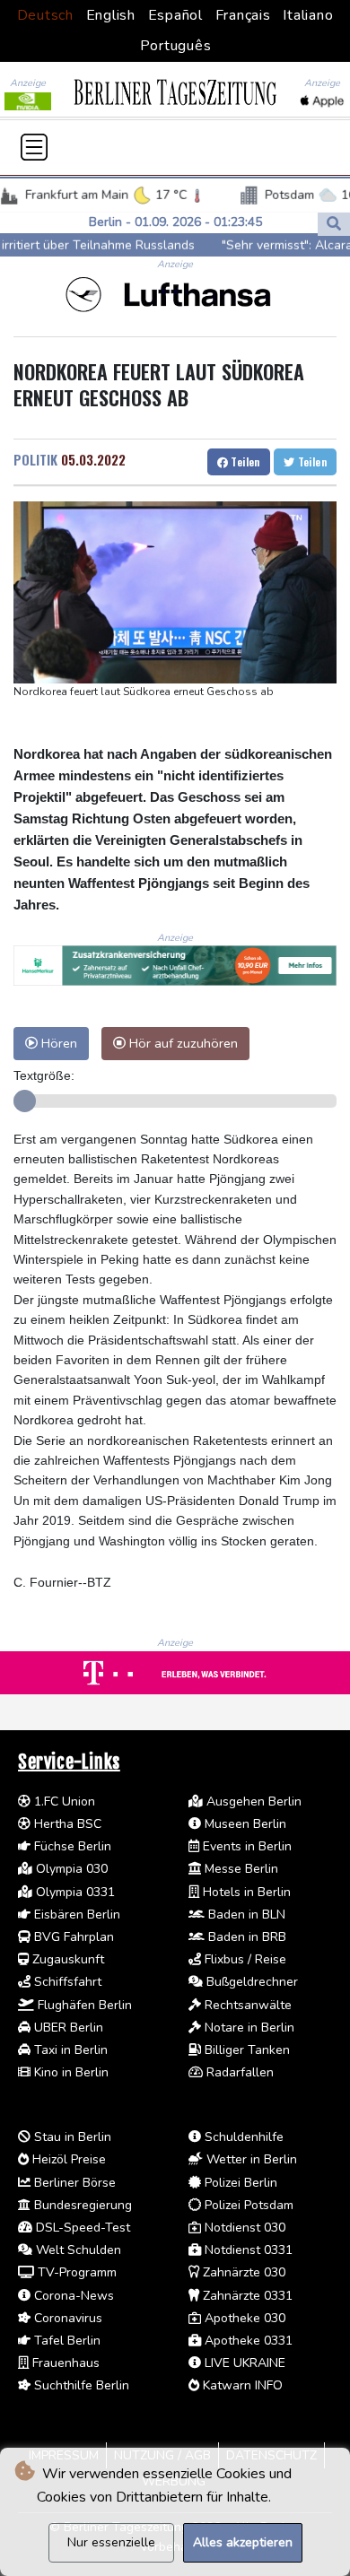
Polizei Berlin (239, 2183)
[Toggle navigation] (34, 147)
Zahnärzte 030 (242, 2272)
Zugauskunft (66, 1959)
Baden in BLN (245, 1915)
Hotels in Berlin (245, 1892)
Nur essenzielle (111, 2542)
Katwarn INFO (241, 2385)
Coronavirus (66, 2318)
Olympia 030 (70, 1869)
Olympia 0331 (74, 1892)
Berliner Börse (73, 2183)
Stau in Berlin (71, 2137)
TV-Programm (75, 2272)
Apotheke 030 (243, 2318)
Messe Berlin (240, 1869)
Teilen (244, 461)
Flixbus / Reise (244, 1959)
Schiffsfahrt (66, 1982)
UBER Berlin (67, 2028)
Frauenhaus (64, 2363)
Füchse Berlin (71, 1846)
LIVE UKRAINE (243, 2363)
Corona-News (72, 2296)
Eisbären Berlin (75, 1915)
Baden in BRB (245, 1937)
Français (243, 15)
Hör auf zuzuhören (182, 1043)
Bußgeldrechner (250, 1982)
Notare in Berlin (248, 2028)
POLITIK (35, 459)
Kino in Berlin (70, 2072)
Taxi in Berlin (69, 2050)
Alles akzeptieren (243, 2542)
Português (176, 46)
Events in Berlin (245, 1846)
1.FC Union (63, 1801)
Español (175, 15)
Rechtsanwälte (246, 2005)
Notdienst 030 (243, 2228)
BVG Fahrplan (72, 1937)
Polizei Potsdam (247, 2205)
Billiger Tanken (245, 2050)
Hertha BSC (66, 1824)
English (111, 15)
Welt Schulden (77, 2250)
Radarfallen (238, 2072)
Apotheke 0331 (247, 2341)
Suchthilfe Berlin (80, 2385)
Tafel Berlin (66, 2341)
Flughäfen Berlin (83, 2005)
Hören (57, 1043)
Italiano (308, 15)
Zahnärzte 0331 (246, 2296)
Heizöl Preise (67, 2159)
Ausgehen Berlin (252, 1801)
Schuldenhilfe (242, 2137)
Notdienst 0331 (247, 2250)
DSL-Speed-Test (81, 2228)
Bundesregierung (81, 2205)
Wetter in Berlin (250, 2159)
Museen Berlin (244, 1824)
